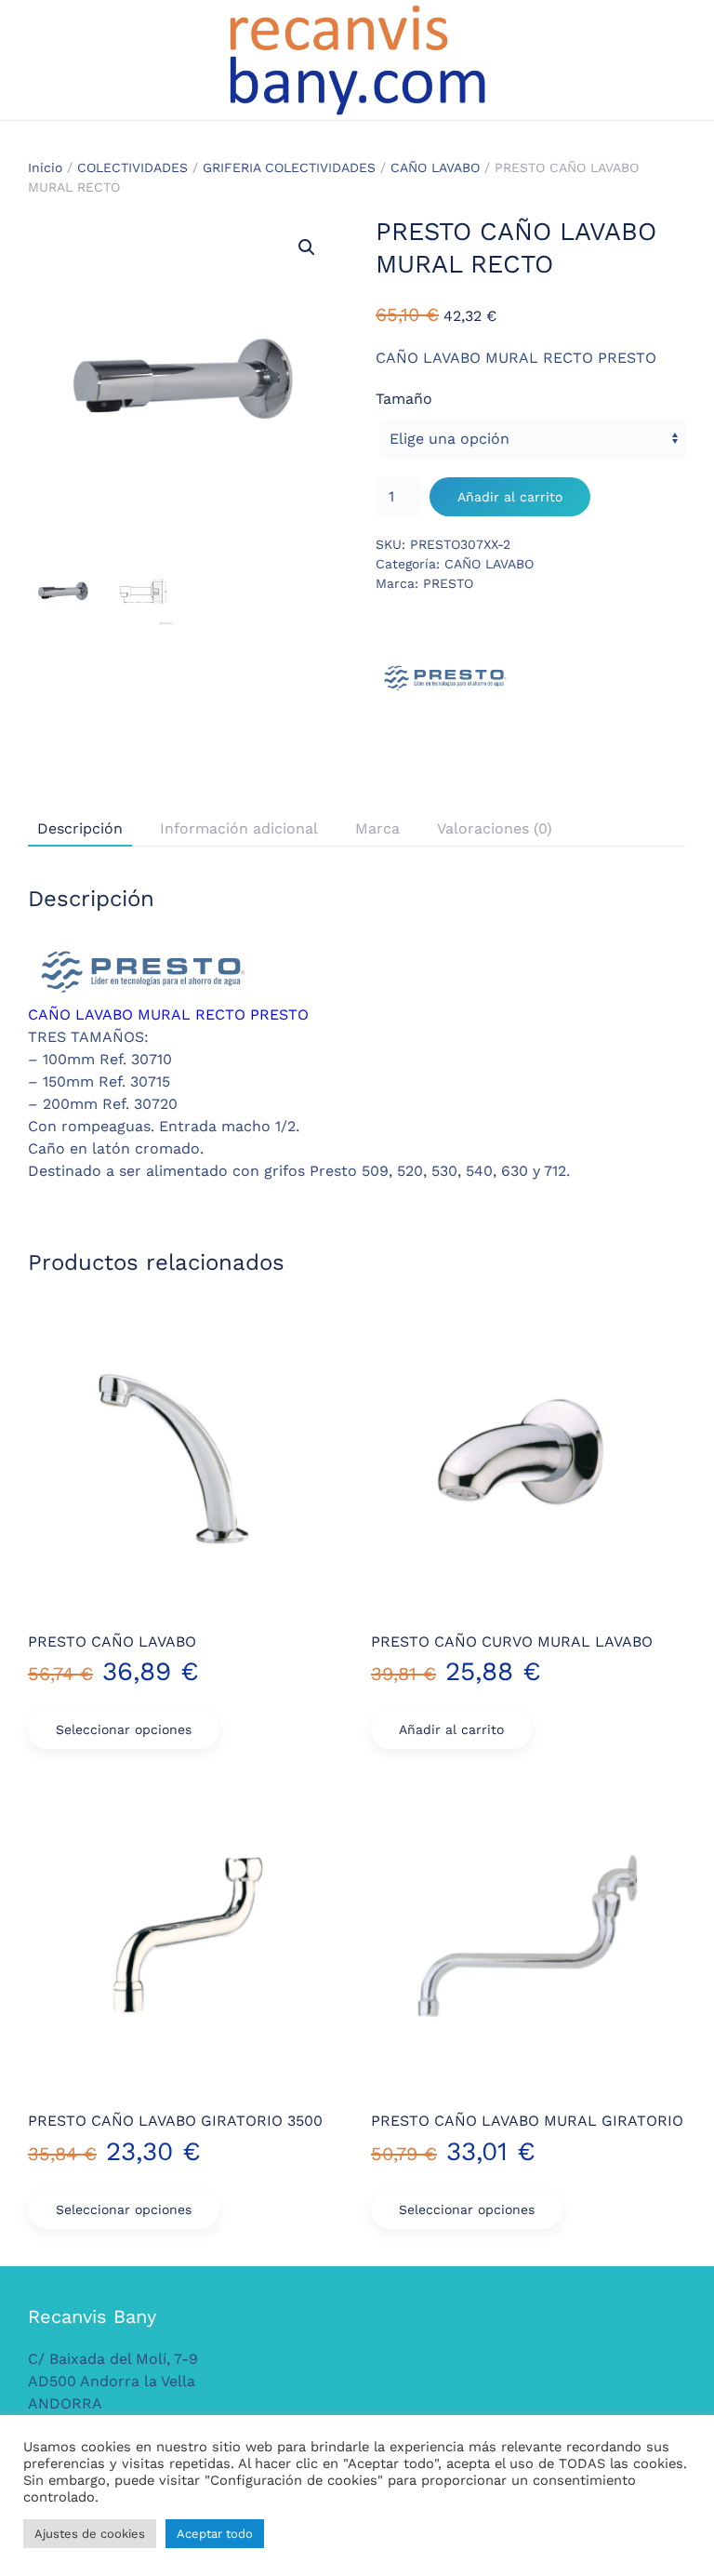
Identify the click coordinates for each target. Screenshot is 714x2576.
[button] (307, 247)
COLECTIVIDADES (132, 167)
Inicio (45, 167)
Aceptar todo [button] (215, 2534)
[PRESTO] (445, 678)
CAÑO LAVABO (435, 167)
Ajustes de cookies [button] (90, 2534)
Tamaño (404, 399)
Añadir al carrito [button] (451, 1729)
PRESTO (448, 583)
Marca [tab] (377, 828)
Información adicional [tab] (239, 828)
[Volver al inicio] (357, 60)
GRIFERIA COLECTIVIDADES (289, 167)
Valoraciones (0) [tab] (495, 828)
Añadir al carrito (510, 497)
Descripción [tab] (80, 828)
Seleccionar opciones (124, 1729)
